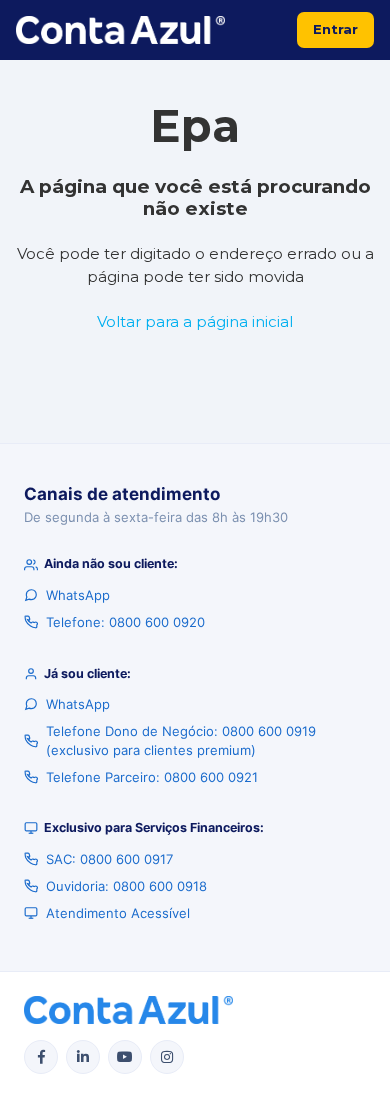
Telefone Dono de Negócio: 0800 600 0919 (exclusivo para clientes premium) (181, 740)
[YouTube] (125, 1057)
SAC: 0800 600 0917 (109, 859)
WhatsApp (78, 595)
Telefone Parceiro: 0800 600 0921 (152, 777)
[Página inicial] (120, 30)
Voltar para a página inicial (195, 321)
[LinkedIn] (83, 1057)
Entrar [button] (335, 29)
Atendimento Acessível (118, 913)
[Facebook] (41, 1057)
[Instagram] (167, 1057)
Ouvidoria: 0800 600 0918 (126, 886)
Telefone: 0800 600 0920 (125, 622)
